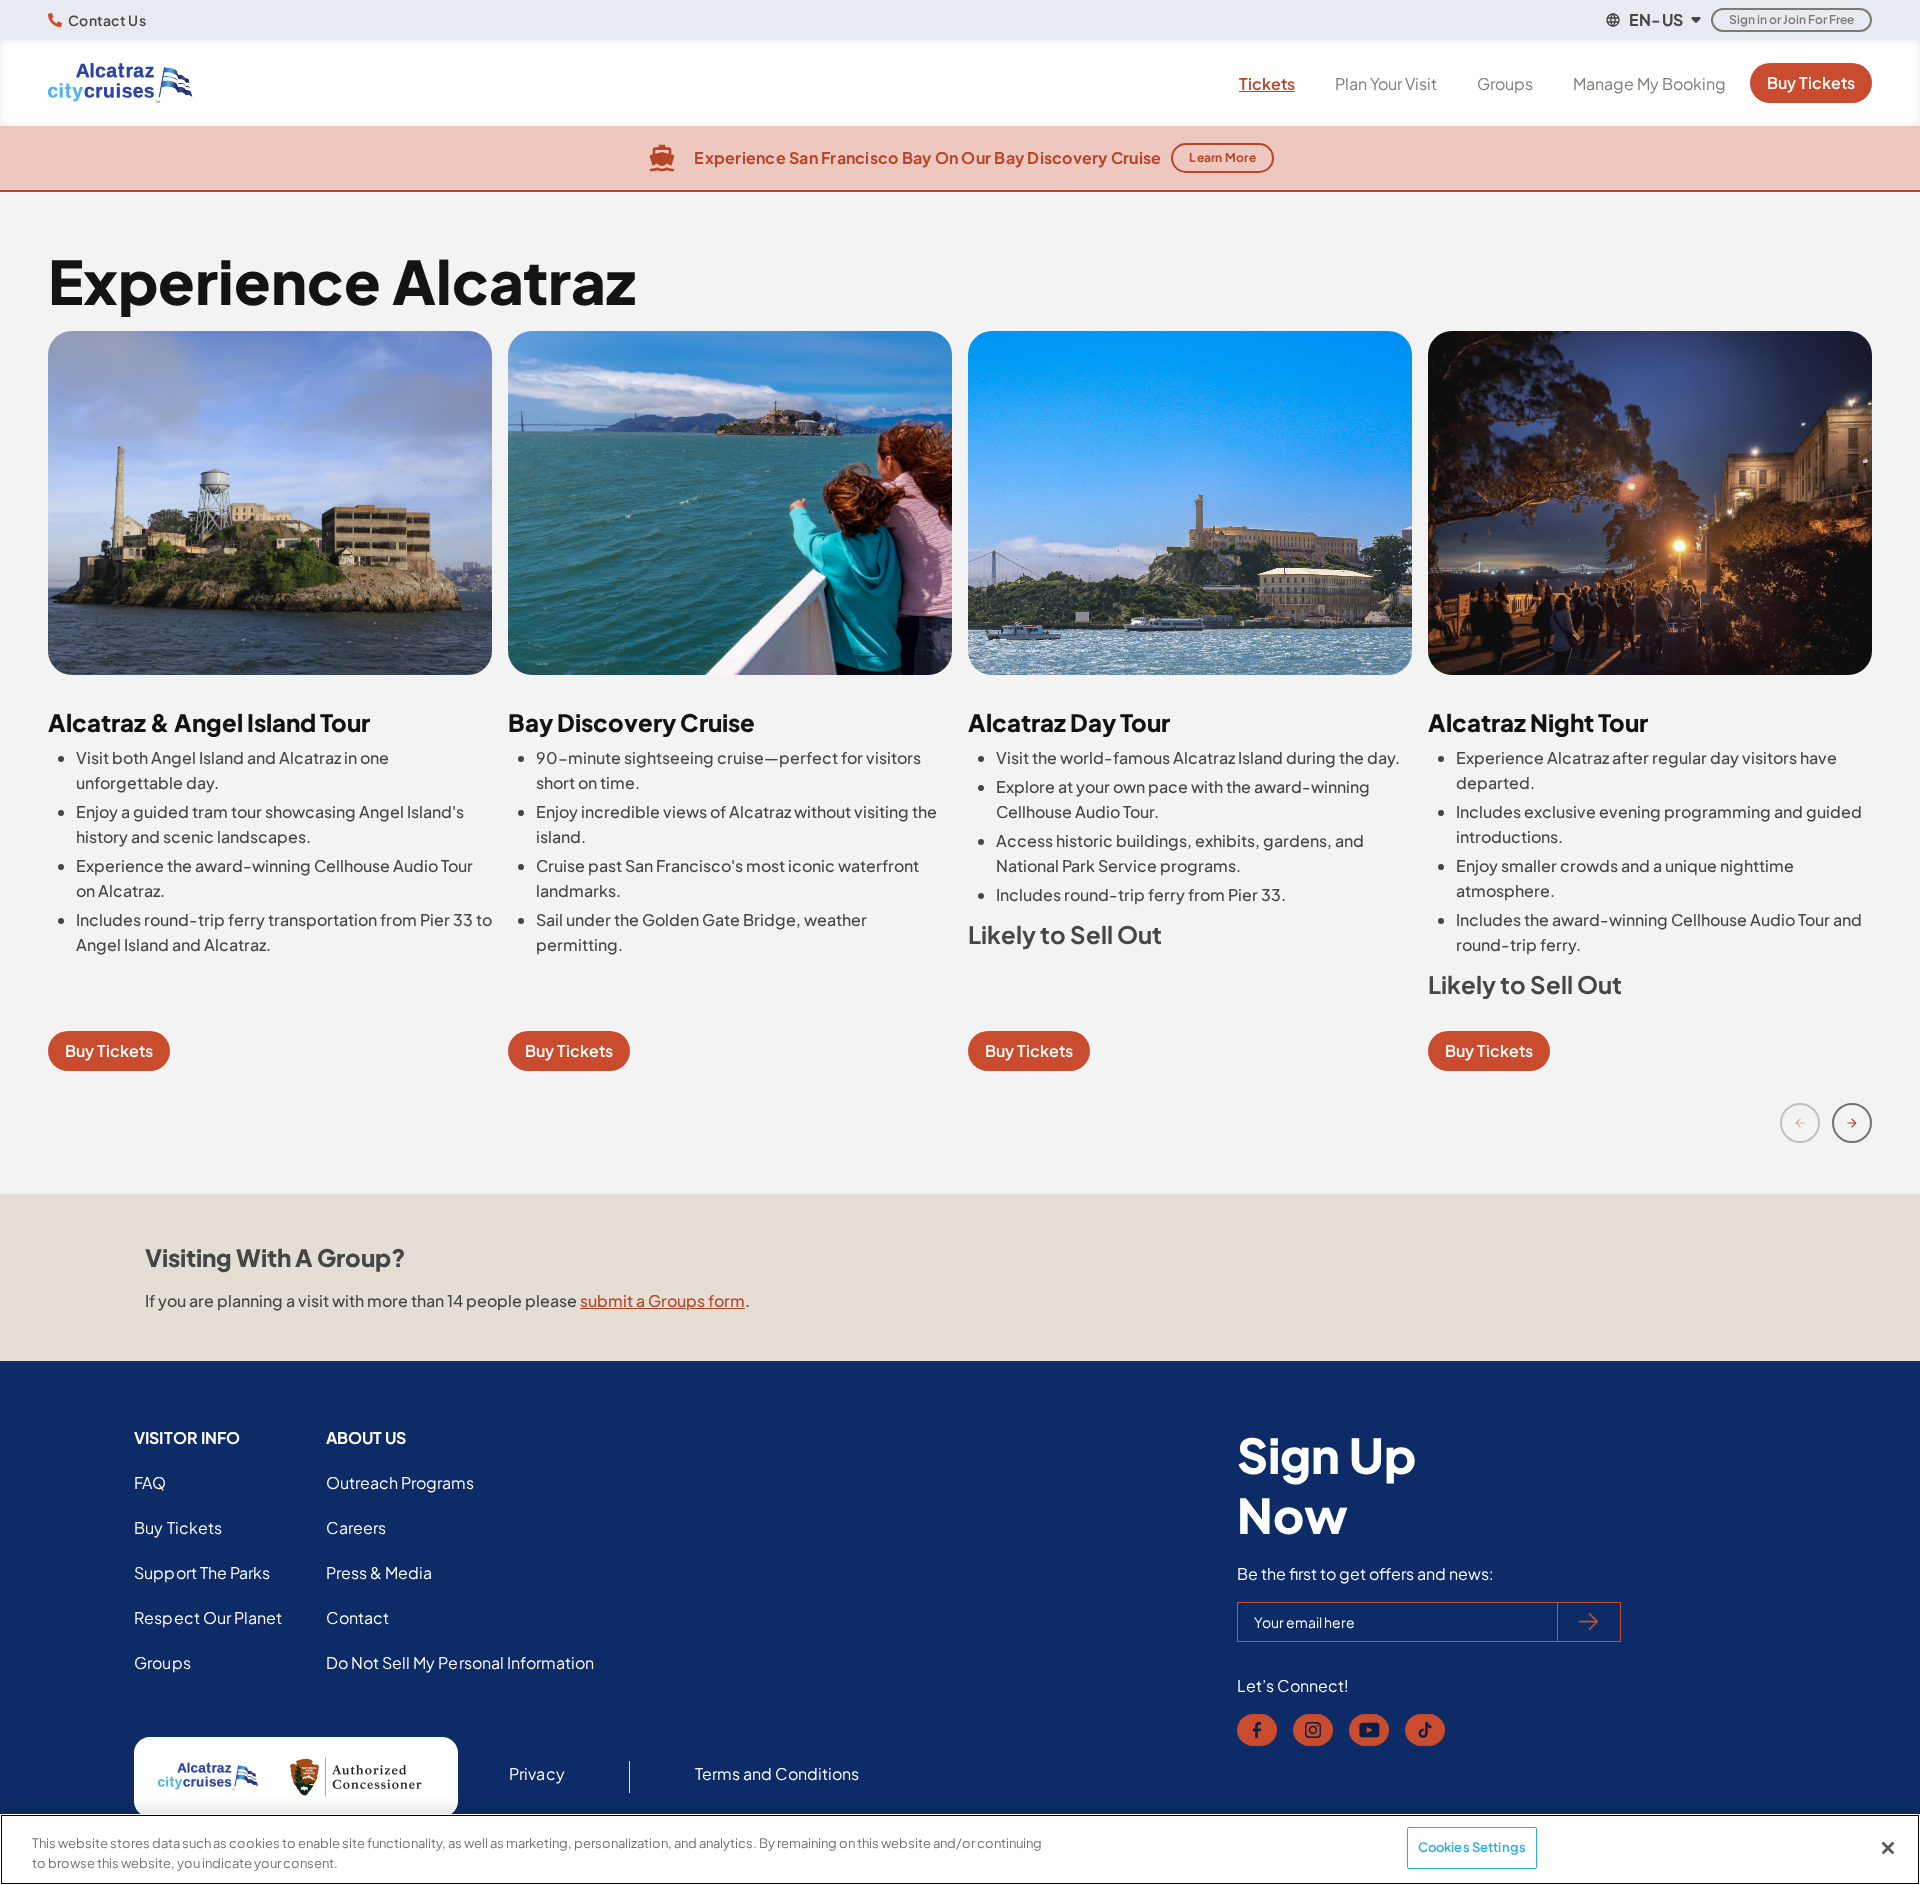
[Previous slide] (1800, 1123)
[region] (960, 1849)
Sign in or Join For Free (1791, 19)
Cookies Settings (1472, 1847)
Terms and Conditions (777, 1773)
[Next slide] (1852, 1123)
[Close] (1888, 1848)
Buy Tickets (1811, 82)
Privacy (536, 1773)
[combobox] (1652, 20)
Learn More (1222, 157)
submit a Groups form (662, 1300)
